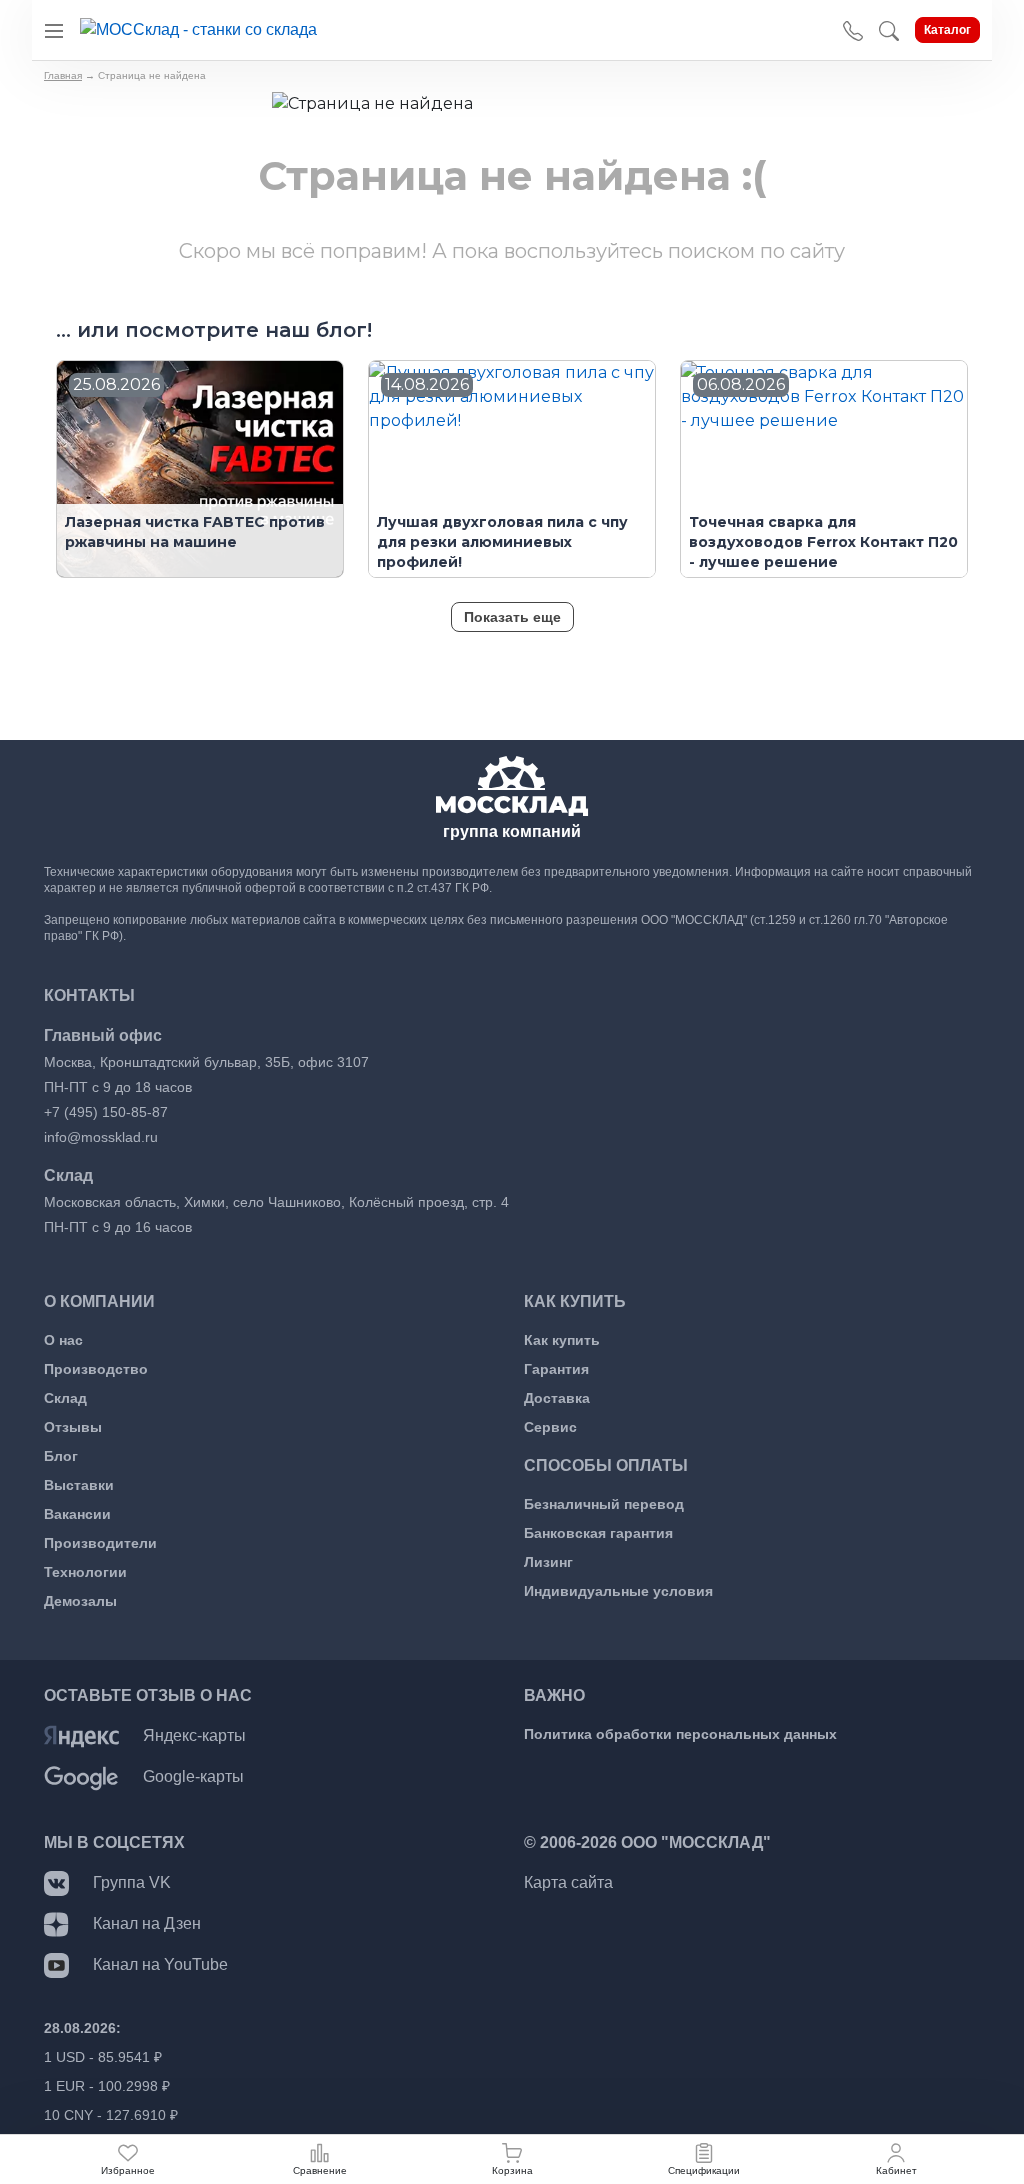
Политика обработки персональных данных (680, 1734)
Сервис (550, 1427)
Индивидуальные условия (618, 1591)
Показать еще (512, 617)
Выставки (79, 1485)
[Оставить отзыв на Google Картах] (81, 1776)
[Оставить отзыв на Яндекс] (81, 1735)
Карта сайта (568, 1882)
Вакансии (77, 1514)
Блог (61, 1456)
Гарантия (556, 1369)
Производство (96, 1369)
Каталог (947, 30)
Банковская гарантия (598, 1533)
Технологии (85, 1572)
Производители (100, 1543)
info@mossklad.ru (101, 1137)
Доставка (557, 1398)
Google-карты (193, 1776)
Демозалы (80, 1601)
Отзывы (73, 1427)
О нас (63, 1340)
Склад (65, 1398)
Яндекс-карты (194, 1735)
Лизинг (548, 1562)
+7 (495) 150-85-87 (106, 1112)
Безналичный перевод (604, 1504)
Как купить (562, 1340)
